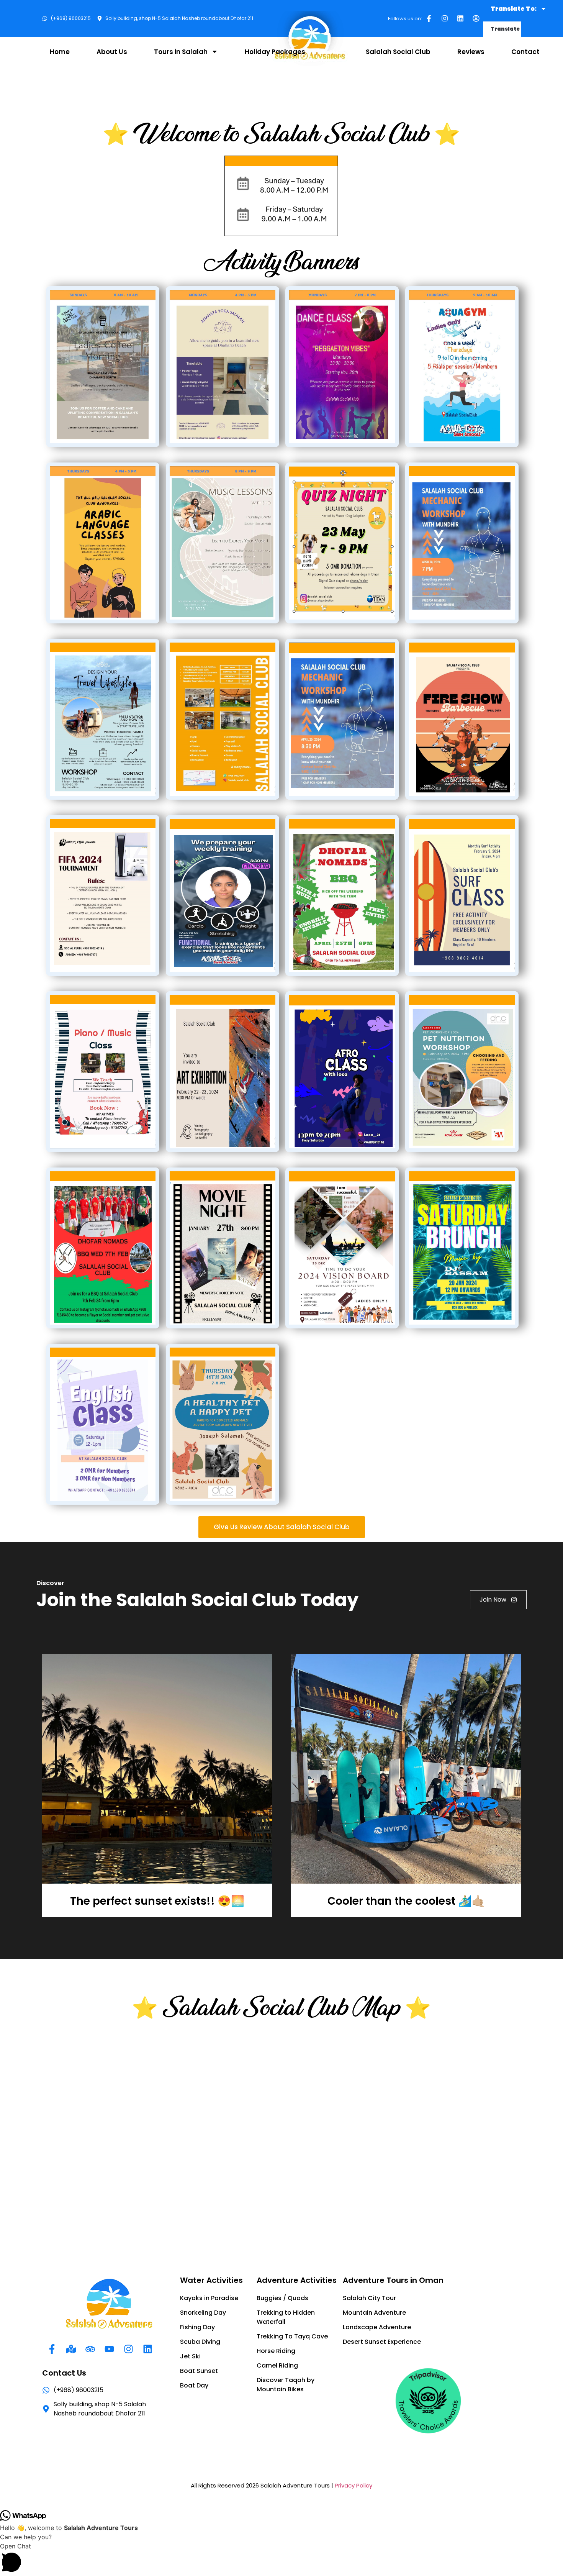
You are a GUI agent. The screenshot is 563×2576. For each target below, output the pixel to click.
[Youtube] (109, 2349)
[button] (281, 2559)
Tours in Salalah (181, 52)
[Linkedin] (460, 18)
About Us (112, 52)
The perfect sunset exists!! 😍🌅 (157, 1901)
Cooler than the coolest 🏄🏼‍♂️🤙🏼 (406, 1901)
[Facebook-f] (429, 18)
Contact (525, 52)
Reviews (471, 52)
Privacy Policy (354, 2485)
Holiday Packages (275, 52)
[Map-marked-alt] (71, 2349)
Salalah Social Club (398, 52)
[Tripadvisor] (90, 2349)
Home (60, 52)
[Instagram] (445, 18)
